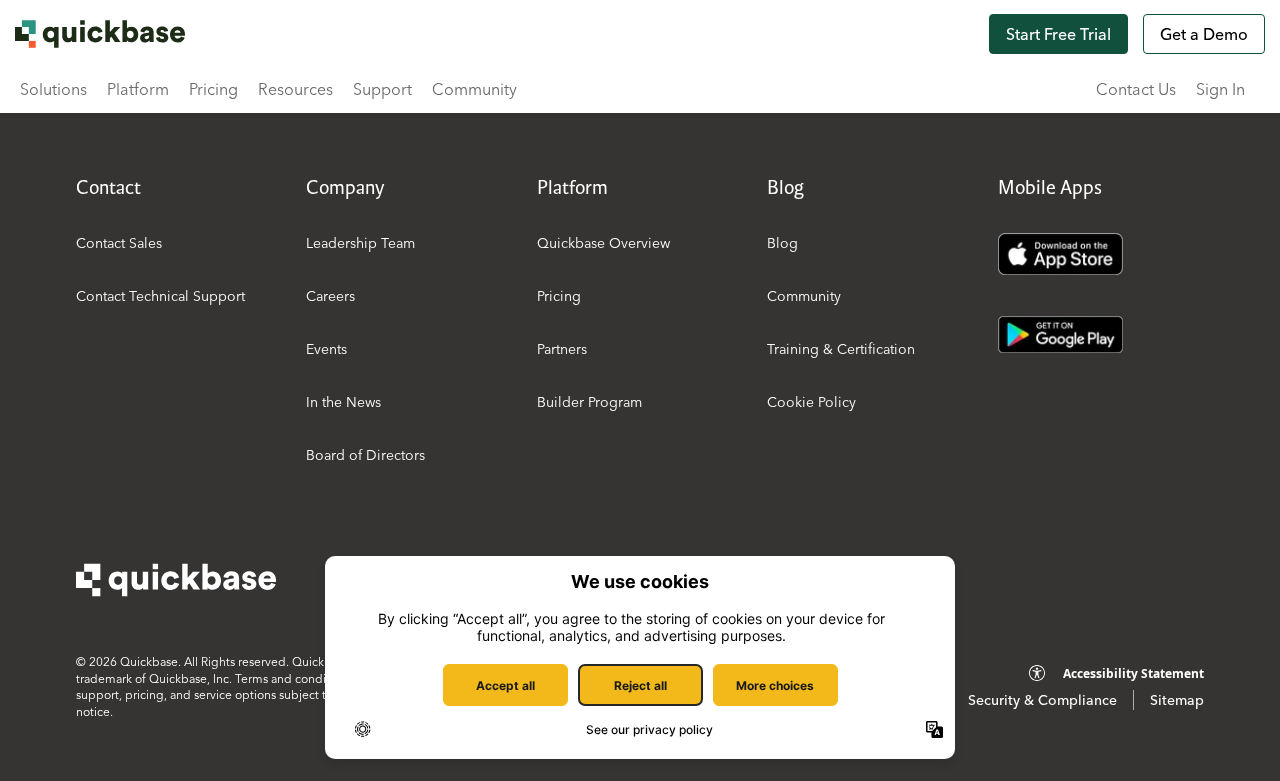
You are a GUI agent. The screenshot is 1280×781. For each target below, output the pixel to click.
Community (474, 89)
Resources (295, 89)
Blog (782, 243)
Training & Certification (841, 349)
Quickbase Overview (603, 243)
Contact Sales (119, 243)
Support (382, 89)
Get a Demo (1204, 34)
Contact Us (1136, 89)
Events (326, 349)
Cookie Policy (811, 402)
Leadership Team (360, 243)
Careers (330, 296)
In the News (343, 402)
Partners (562, 349)
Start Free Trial (1058, 34)
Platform (138, 89)
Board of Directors (365, 455)
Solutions (53, 89)
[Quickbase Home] (176, 580)
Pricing (213, 89)
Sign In (1220, 89)
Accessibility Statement (1133, 673)
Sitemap (1177, 700)
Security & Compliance (1042, 700)
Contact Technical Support (160, 296)
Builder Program (589, 402)
